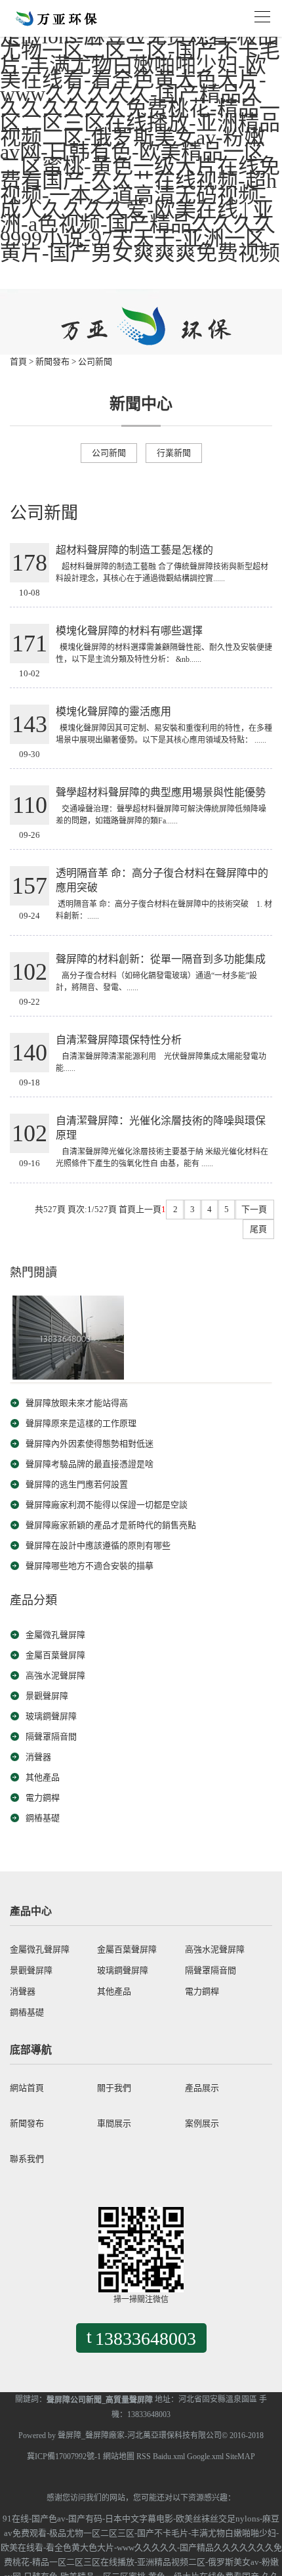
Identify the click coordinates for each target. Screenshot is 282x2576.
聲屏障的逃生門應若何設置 (77, 1484)
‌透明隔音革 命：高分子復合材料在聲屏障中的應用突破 (162, 880)
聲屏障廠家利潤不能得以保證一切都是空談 (107, 1505)
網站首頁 (27, 2088)
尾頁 (258, 1229)
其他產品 (43, 1777)
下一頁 (254, 1209)
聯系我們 (27, 2159)
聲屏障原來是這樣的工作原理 (81, 1423)
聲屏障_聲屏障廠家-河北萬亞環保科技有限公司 (140, 2435)
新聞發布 (52, 361)
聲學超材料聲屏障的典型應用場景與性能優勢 (161, 792)
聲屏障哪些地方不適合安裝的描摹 (90, 1566)
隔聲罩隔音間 (51, 1736)
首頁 (18, 361)
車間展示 (114, 2123)
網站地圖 (119, 2456)
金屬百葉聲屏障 (55, 1655)
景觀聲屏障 (47, 1696)
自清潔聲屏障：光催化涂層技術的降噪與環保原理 (161, 1128)
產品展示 (202, 2088)
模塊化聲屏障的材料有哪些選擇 (129, 631)
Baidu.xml (169, 2456)
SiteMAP (240, 2456)
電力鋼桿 (43, 1798)
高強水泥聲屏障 (55, 1675)
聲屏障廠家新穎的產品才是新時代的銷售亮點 (111, 1525)
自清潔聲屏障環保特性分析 (119, 1040)
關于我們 (114, 2088)
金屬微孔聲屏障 (55, 1635)
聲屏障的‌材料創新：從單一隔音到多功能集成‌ (161, 959)
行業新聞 (174, 453)
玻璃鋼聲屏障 (51, 1716)
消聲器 (38, 1757)
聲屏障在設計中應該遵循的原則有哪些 (98, 1545)
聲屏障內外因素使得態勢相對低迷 (90, 1444)
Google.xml (205, 2456)
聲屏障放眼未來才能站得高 (77, 1403)
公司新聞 (95, 361)
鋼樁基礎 (43, 1818)
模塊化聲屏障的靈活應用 (113, 711)
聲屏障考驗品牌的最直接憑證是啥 (90, 1464)
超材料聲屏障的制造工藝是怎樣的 (134, 550)
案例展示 (202, 2123)
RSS (144, 2456)
